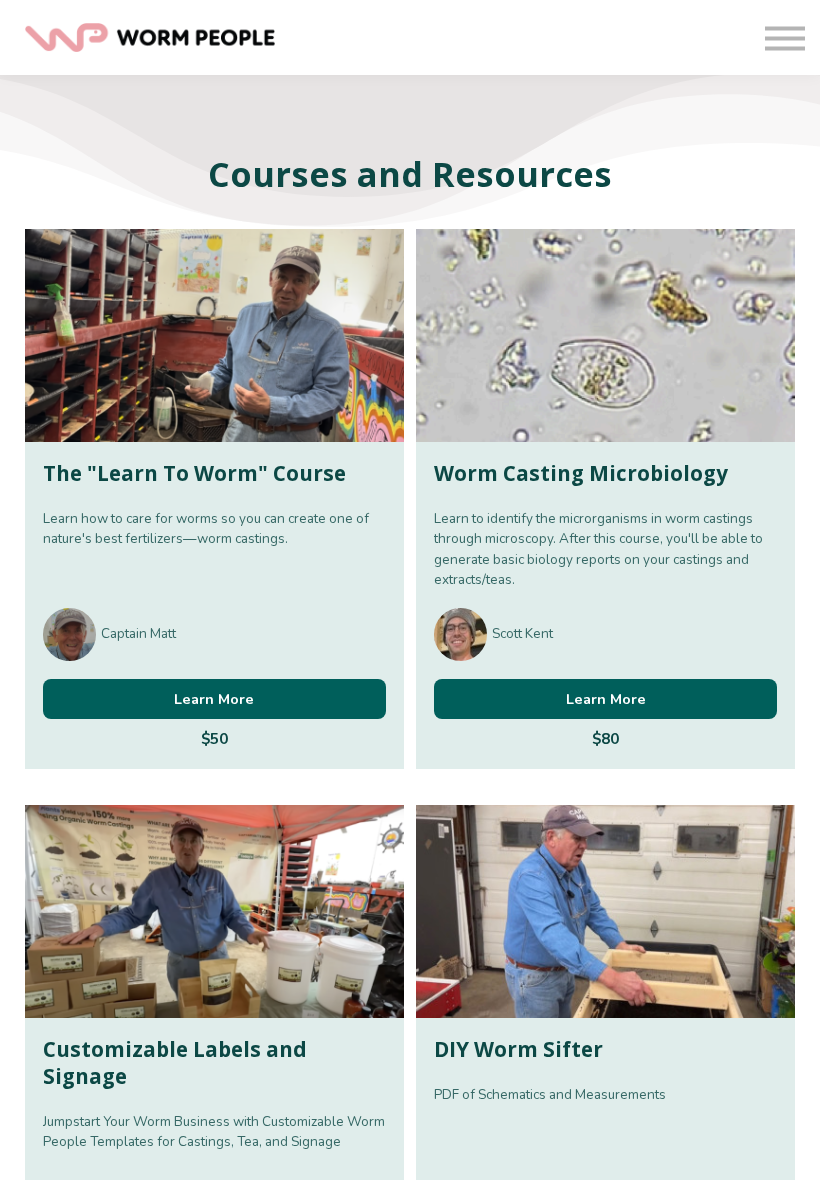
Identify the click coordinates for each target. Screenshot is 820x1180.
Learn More (214, 699)
